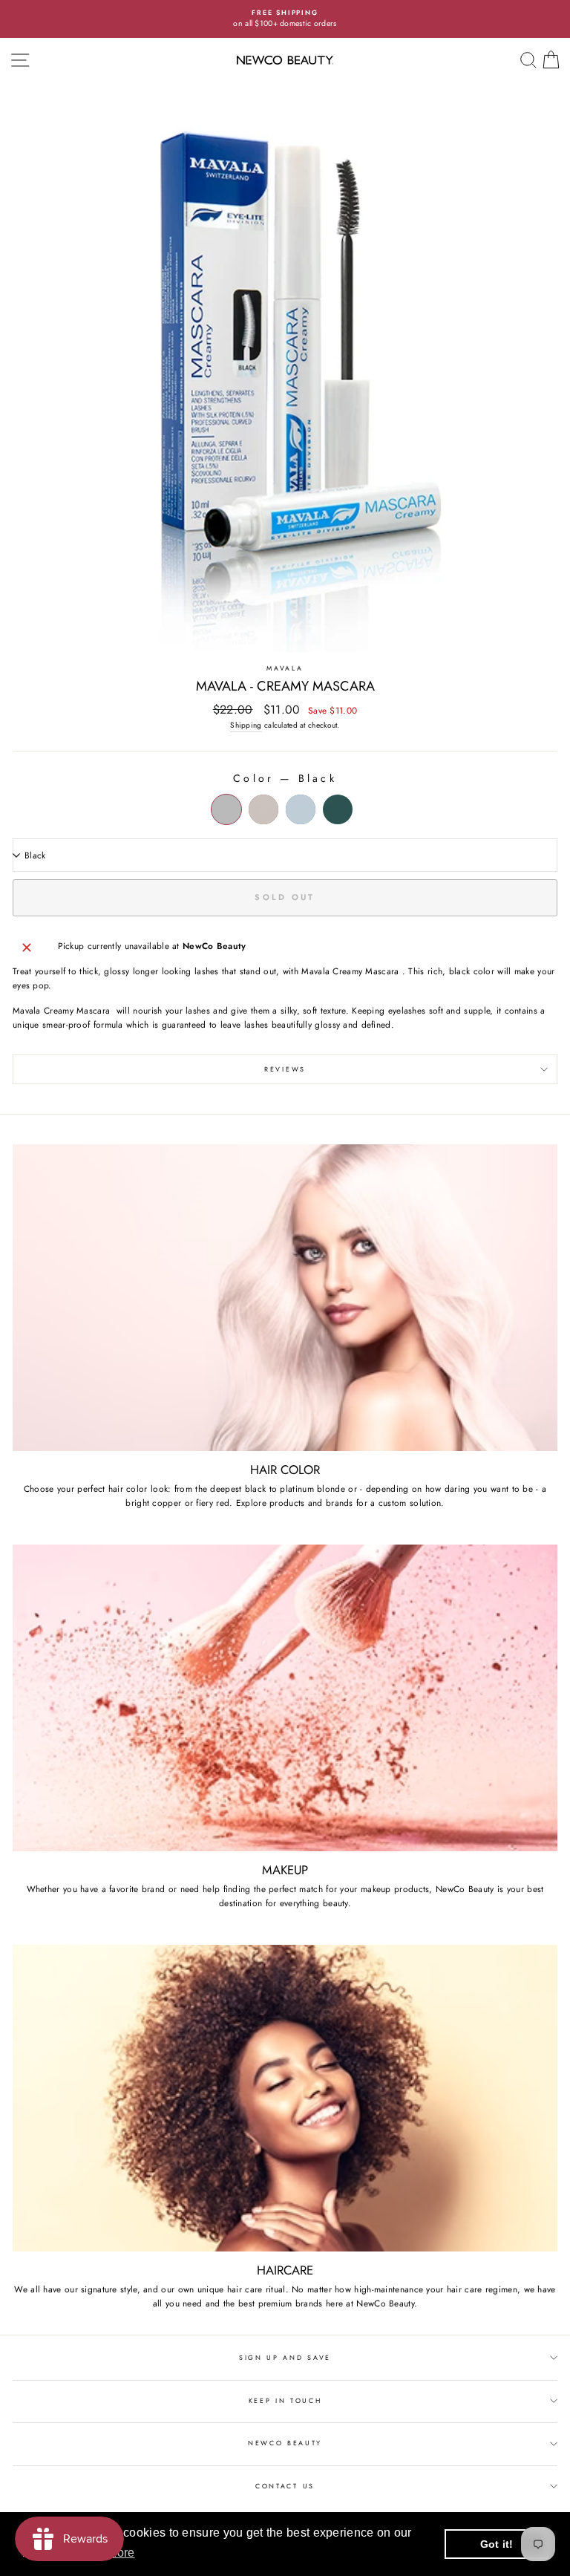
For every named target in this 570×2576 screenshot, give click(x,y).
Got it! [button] (497, 2544)
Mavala (285, 668)
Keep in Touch (285, 2400)
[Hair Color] (285, 1298)
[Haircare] (285, 2098)
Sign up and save (285, 2357)
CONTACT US (285, 2486)
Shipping (246, 725)
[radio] (226, 809)
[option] (285, 19)
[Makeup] (285, 1698)
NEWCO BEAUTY (285, 2443)
